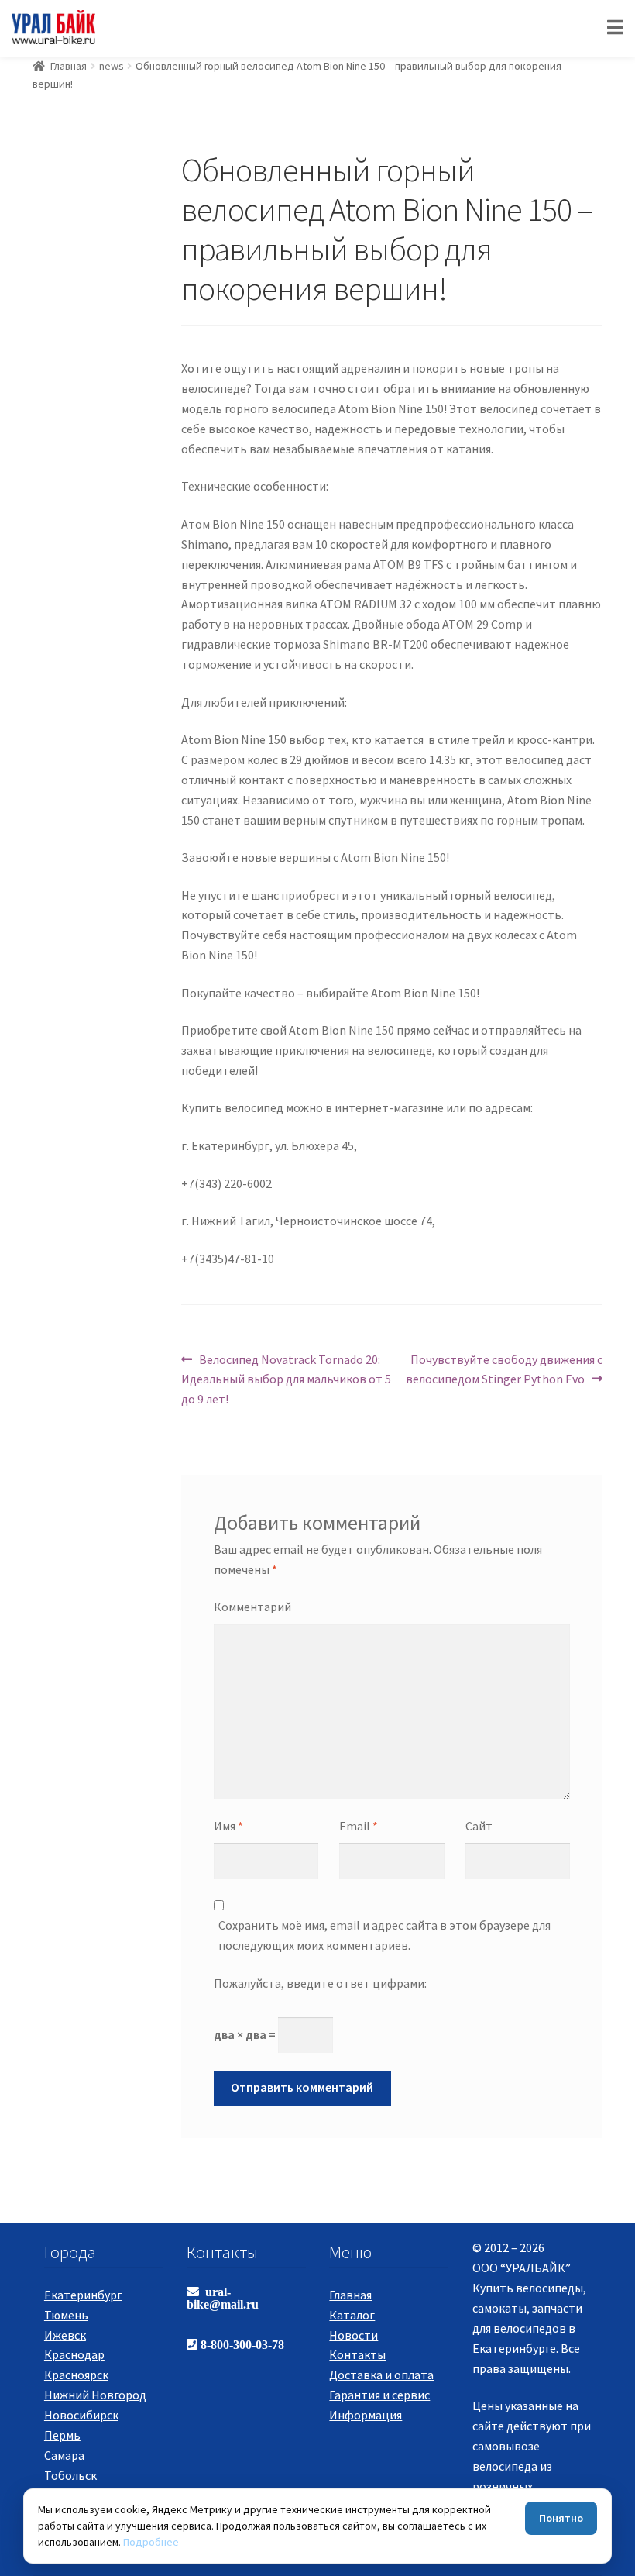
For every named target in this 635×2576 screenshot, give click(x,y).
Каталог (352, 2315)
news (112, 66)
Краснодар (74, 2354)
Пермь (62, 2435)
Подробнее (151, 2542)
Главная (69, 66)
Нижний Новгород (95, 2395)
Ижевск (65, 2335)
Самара (64, 2455)
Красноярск (76, 2375)
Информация (366, 2415)
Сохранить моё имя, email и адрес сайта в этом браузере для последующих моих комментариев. (384, 1935)
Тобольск (70, 2475)
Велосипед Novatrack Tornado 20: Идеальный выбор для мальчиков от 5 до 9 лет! (286, 1379)
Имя (228, 1826)
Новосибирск (81, 2415)
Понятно (561, 2518)
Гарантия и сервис (379, 2395)
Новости (354, 2335)
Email (359, 1826)
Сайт (479, 1826)
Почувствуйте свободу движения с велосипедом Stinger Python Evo (504, 1369)
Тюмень (66, 2315)
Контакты (357, 2354)
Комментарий (252, 1607)
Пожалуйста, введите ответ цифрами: (320, 1983)
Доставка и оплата (381, 2375)
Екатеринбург (83, 2295)
